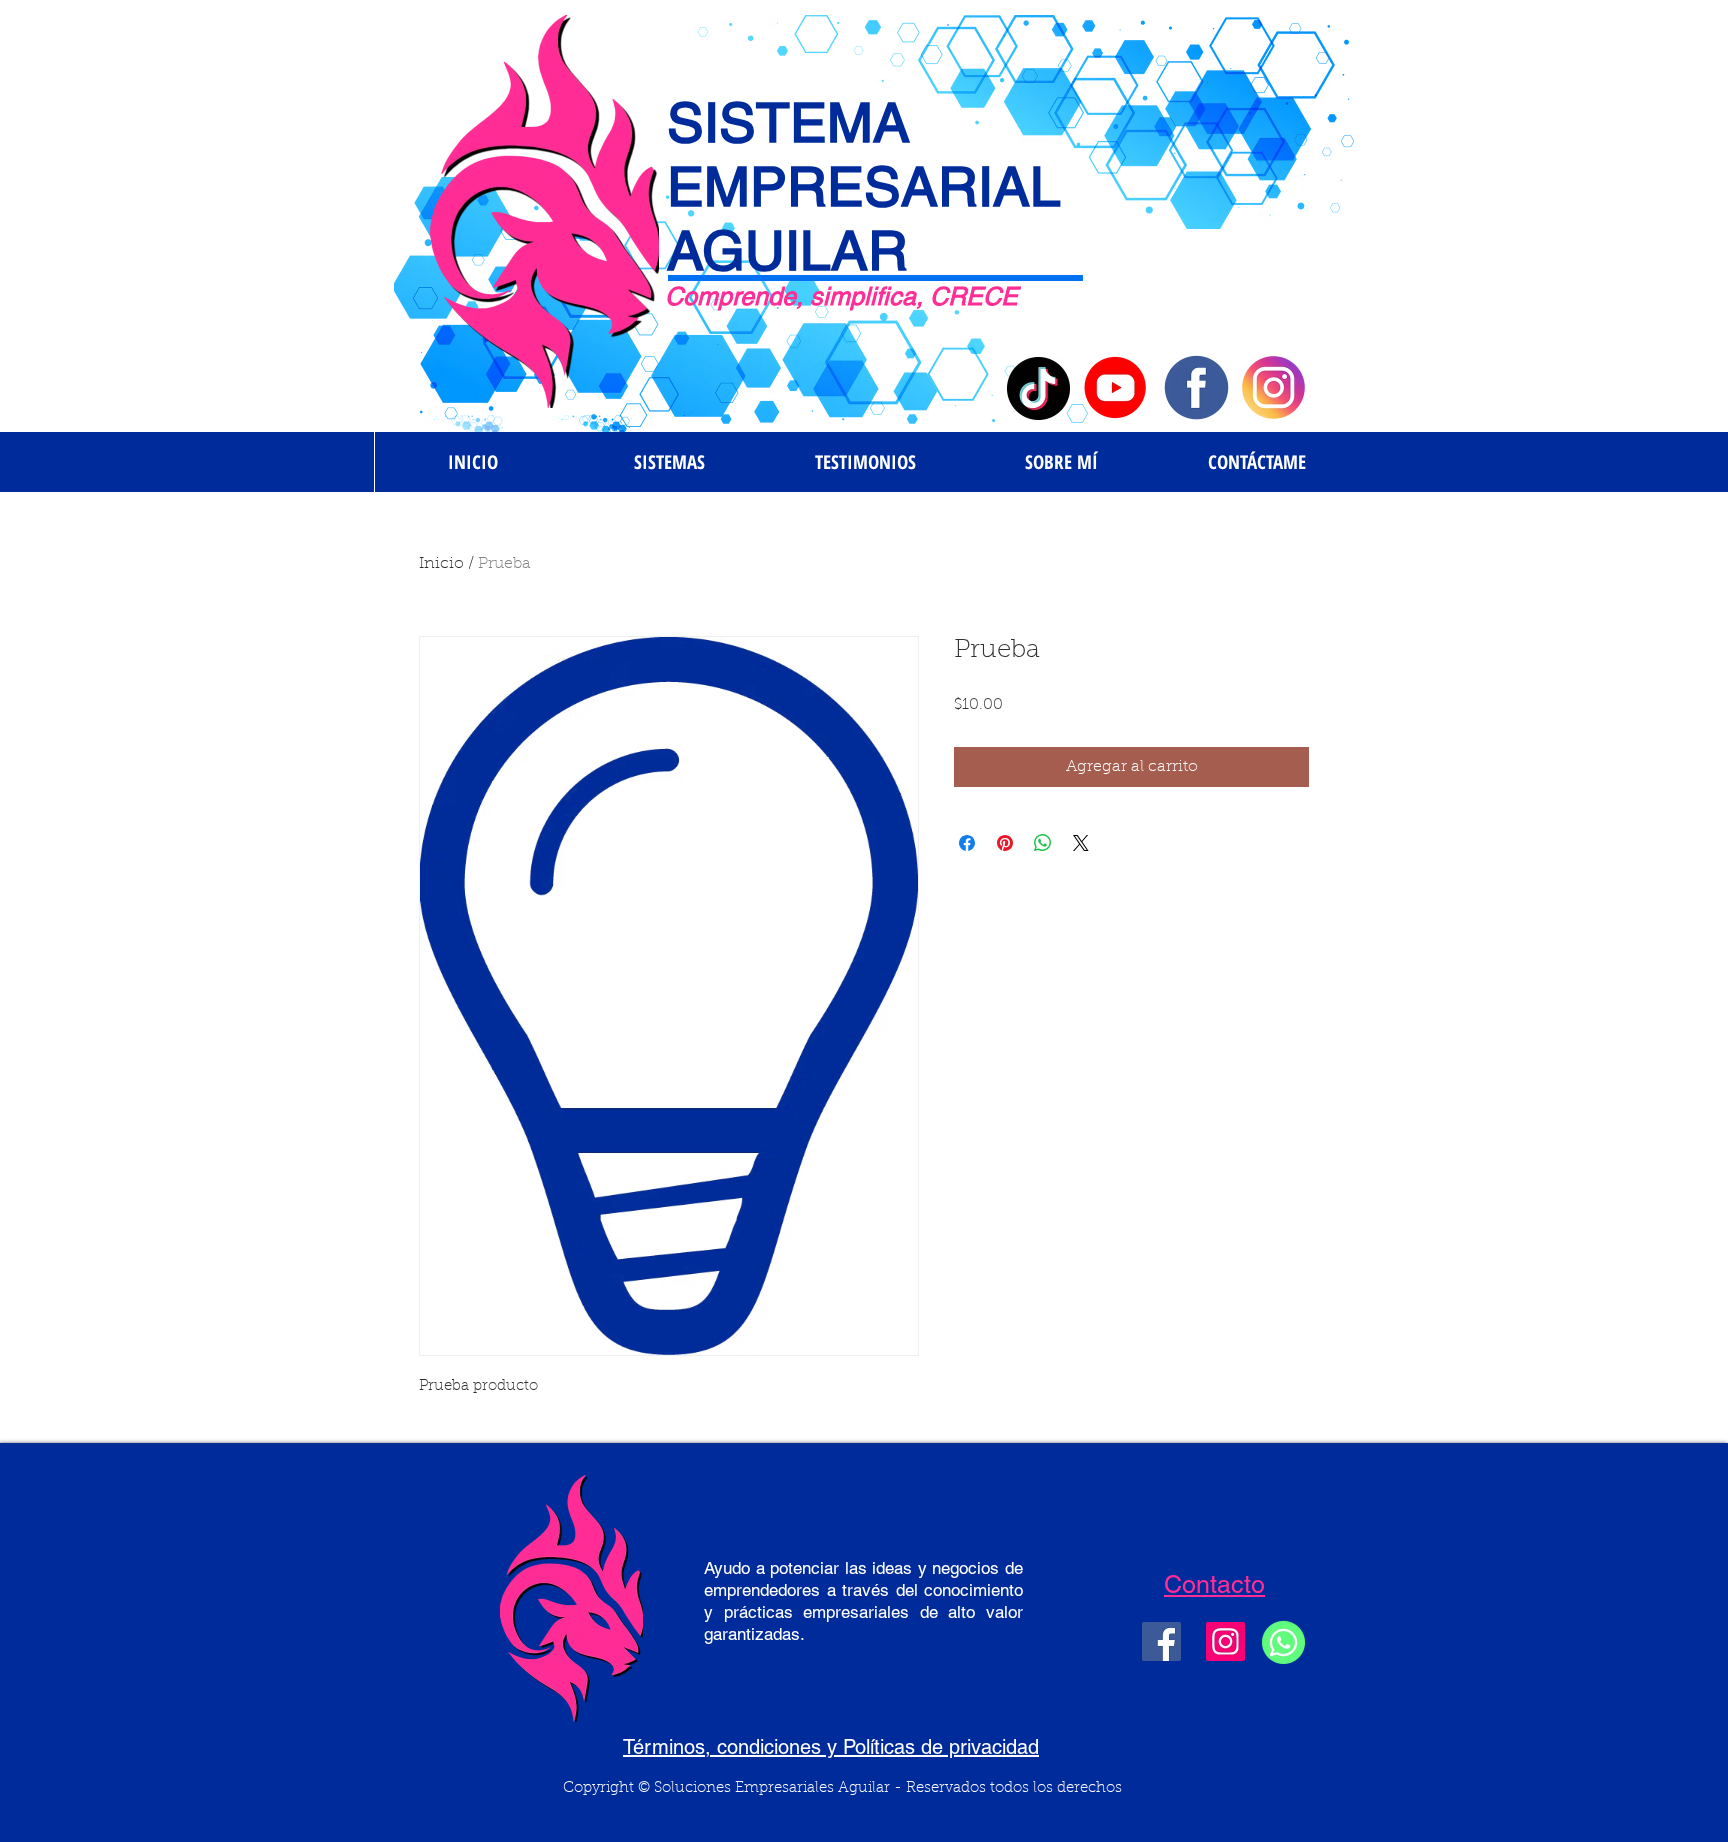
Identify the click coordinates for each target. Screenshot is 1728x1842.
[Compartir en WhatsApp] (1043, 843)
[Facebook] (1161, 1641)
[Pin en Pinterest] (1005, 843)
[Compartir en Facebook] (967, 843)
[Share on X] (1081, 843)
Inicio (441, 564)
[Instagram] (1225, 1641)
